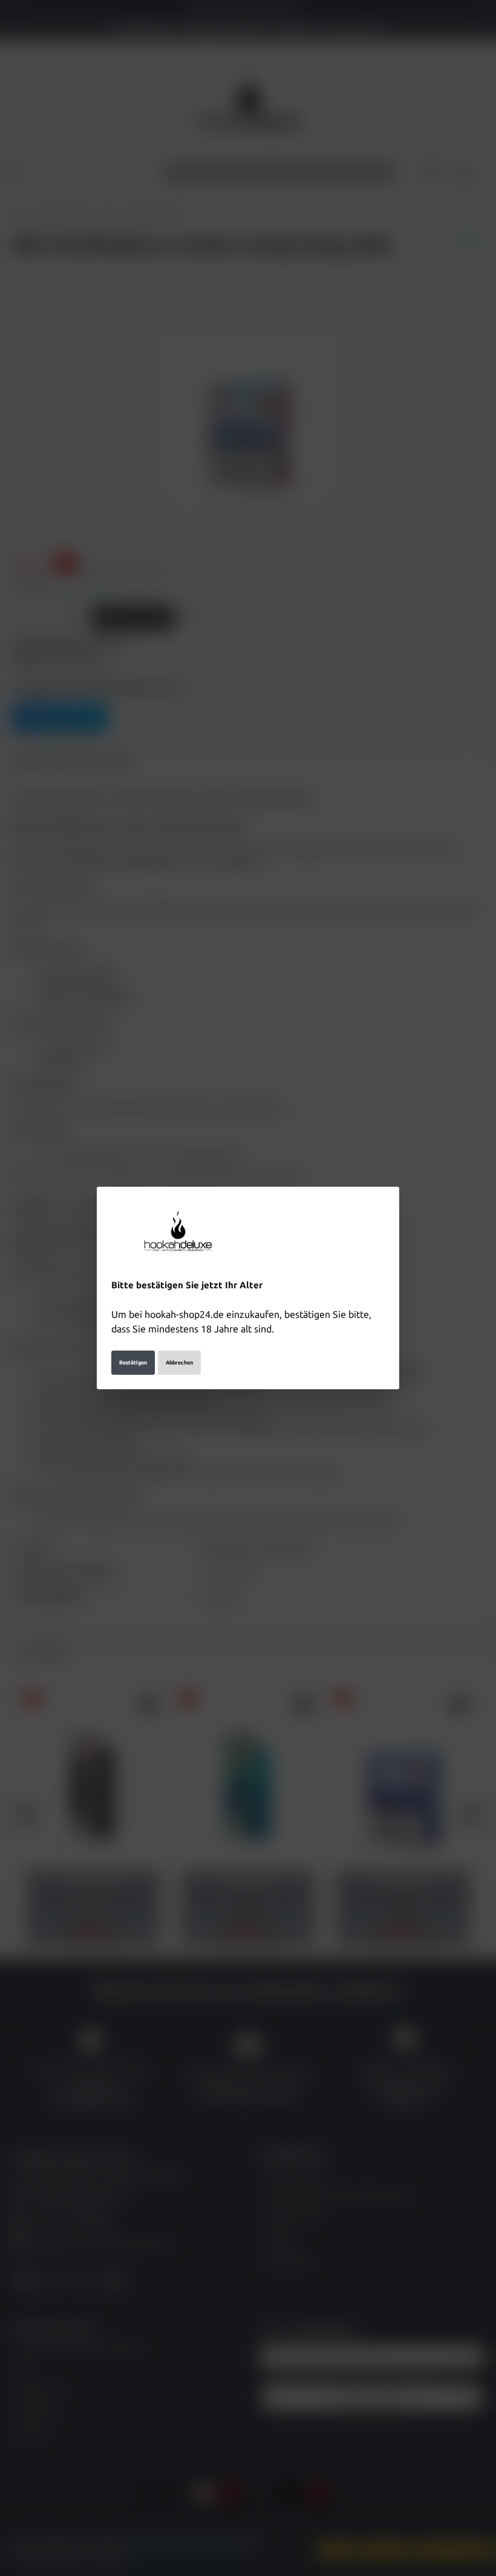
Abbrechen (179, 1363)
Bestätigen (133, 1363)
